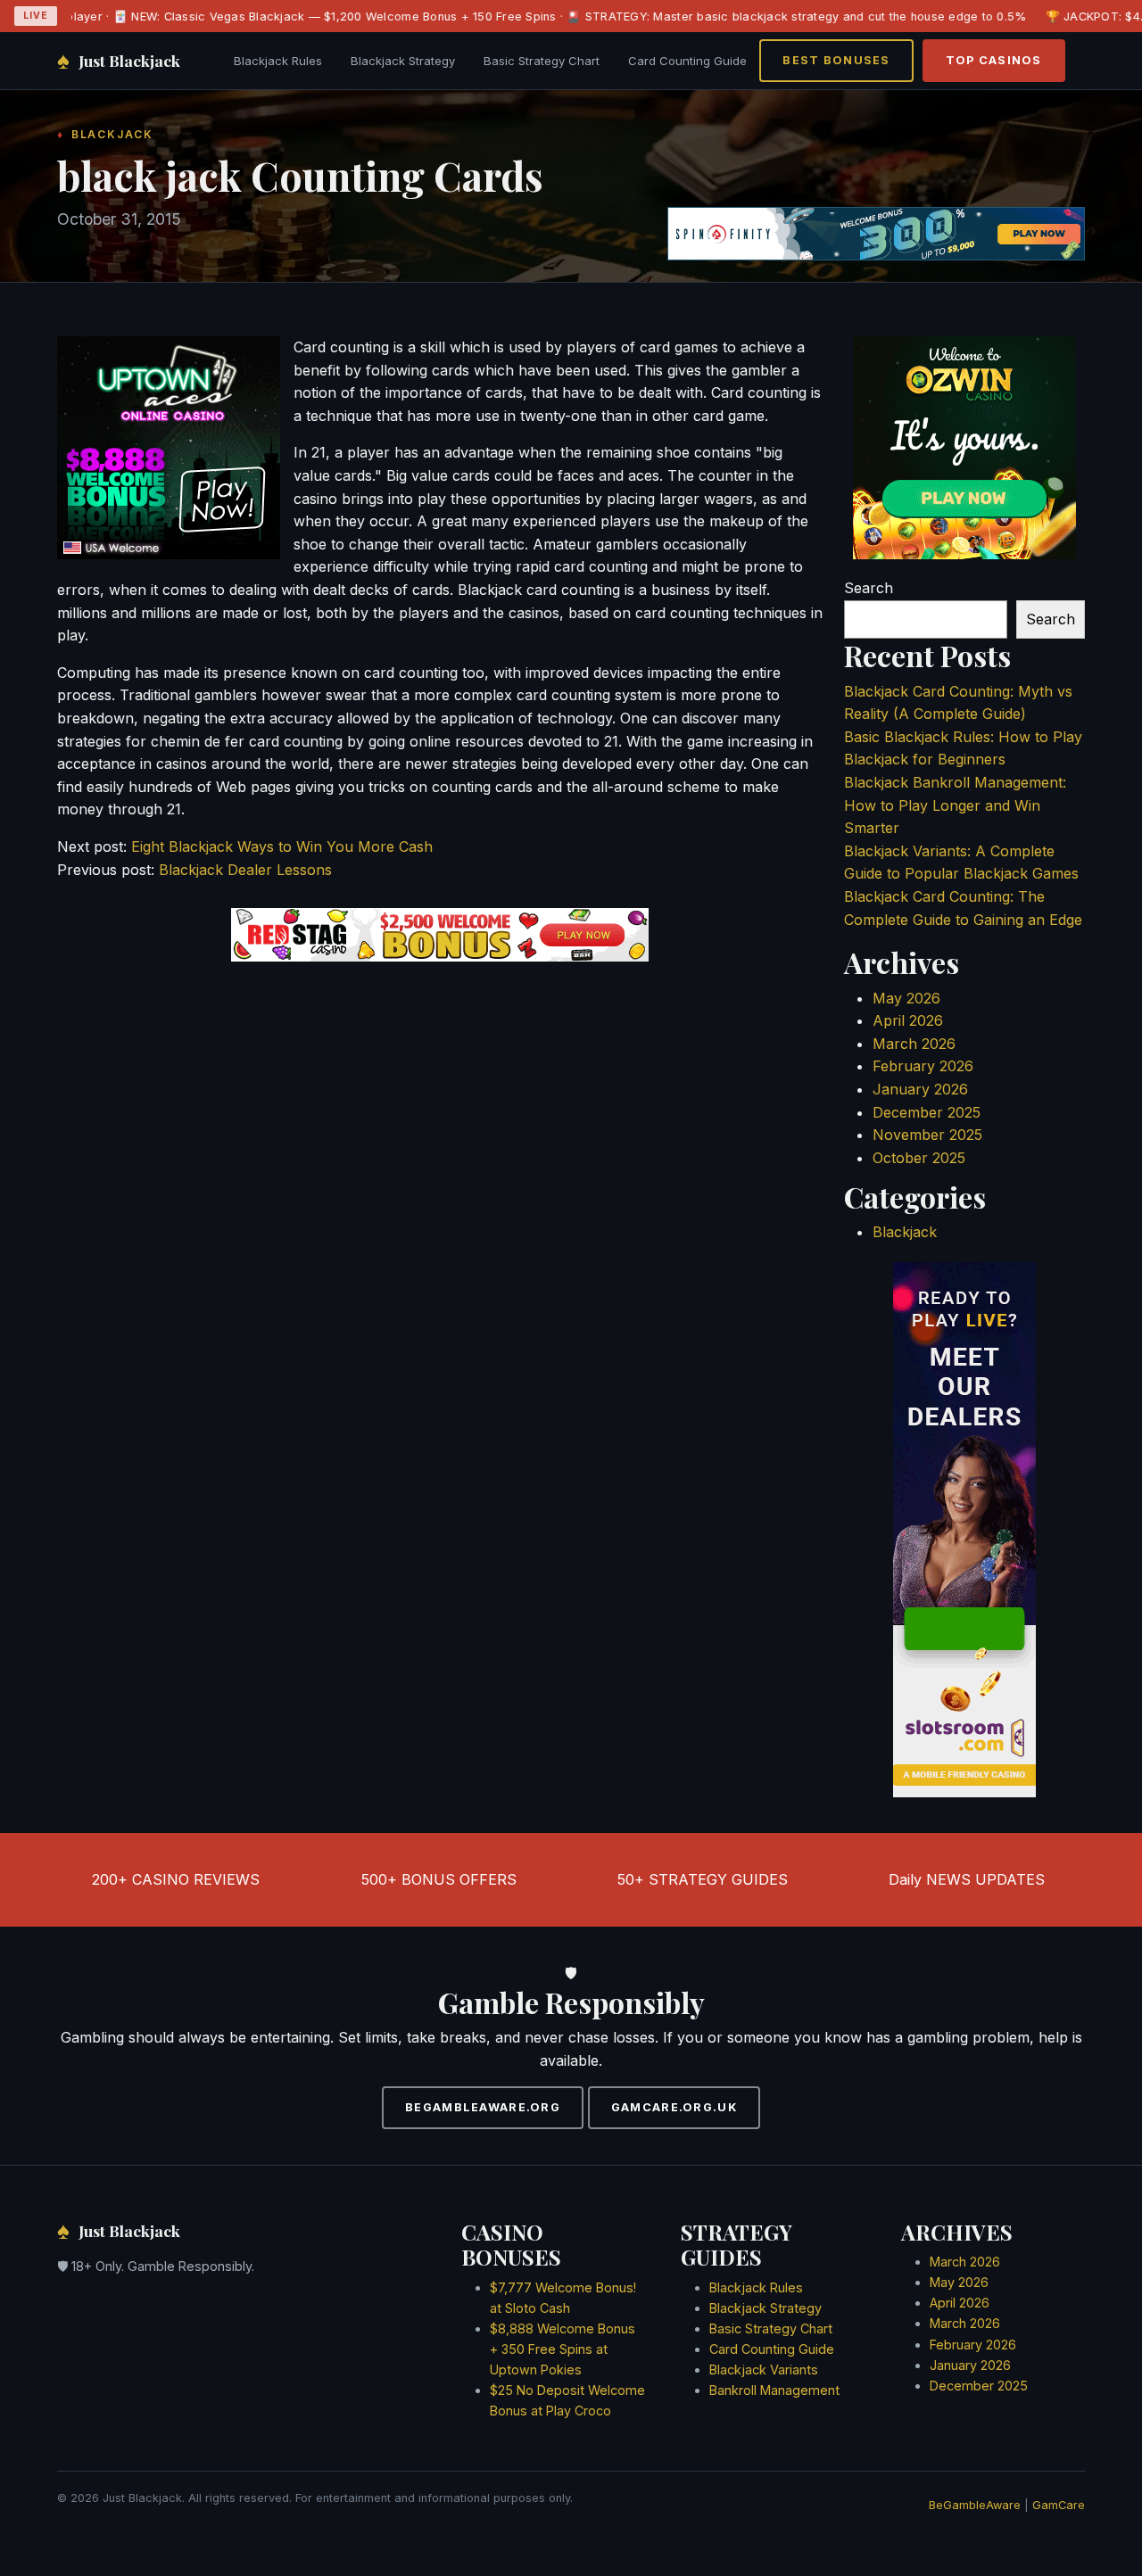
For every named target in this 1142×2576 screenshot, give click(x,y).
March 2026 (914, 1044)
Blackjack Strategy (403, 61)
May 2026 (906, 998)
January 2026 (920, 1089)
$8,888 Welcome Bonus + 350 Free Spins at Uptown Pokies (563, 2349)
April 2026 (908, 1020)
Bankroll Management (774, 2390)
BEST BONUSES (836, 60)
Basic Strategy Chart (542, 61)
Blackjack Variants (764, 2370)
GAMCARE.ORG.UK (674, 2107)
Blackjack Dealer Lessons (245, 870)
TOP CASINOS (994, 60)
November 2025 (927, 1135)
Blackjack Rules (278, 61)
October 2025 (919, 1158)
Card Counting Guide (687, 61)
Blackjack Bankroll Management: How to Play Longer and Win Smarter (955, 805)
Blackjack (905, 1232)
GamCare (1059, 2505)
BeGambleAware (975, 2505)
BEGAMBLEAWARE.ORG (483, 2107)
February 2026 (923, 1066)
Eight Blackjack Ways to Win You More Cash (282, 846)
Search (869, 588)
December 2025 (927, 1112)
